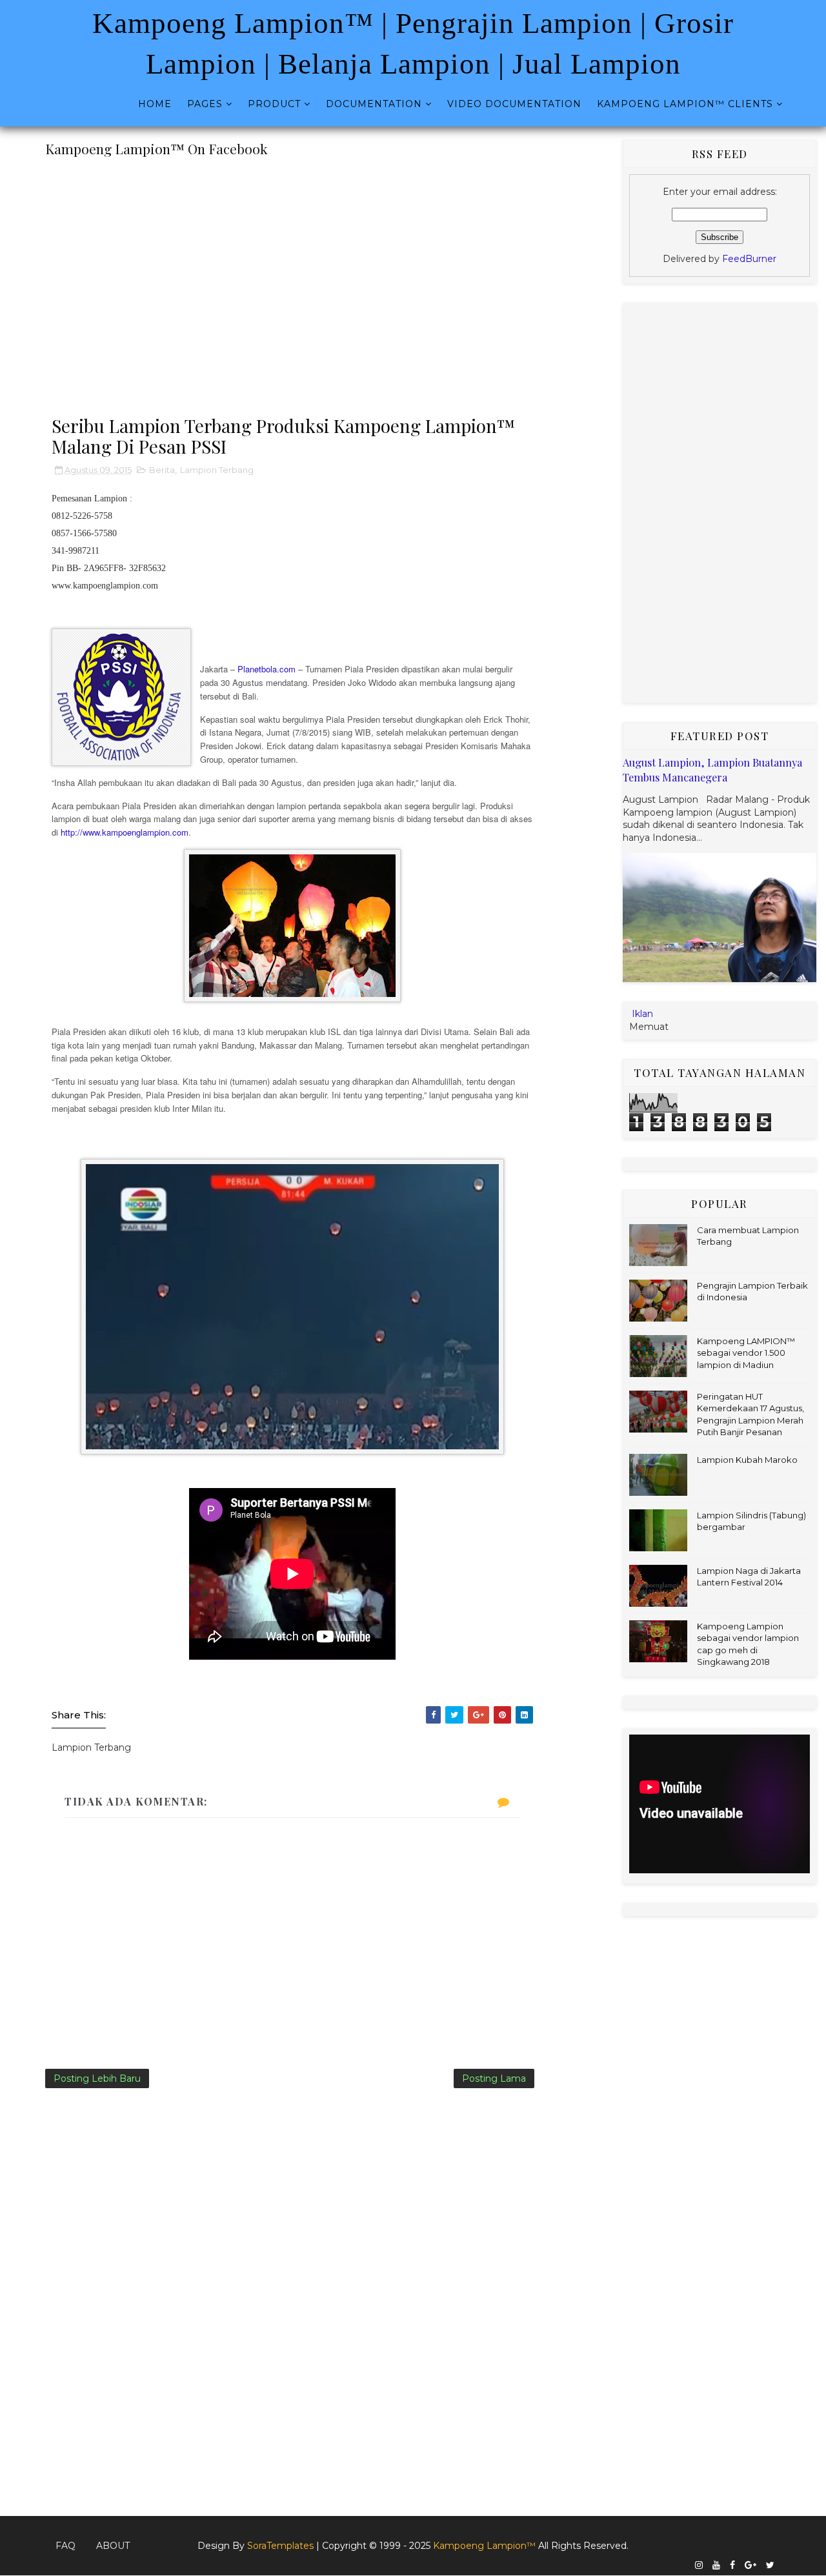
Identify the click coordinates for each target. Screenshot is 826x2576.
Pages (205, 104)
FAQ (65, 2546)
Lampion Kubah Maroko (747, 1460)
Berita (162, 470)
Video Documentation (514, 104)
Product (274, 104)
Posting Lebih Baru (97, 2078)
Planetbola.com (267, 669)
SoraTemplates (280, 2546)
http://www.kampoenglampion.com (125, 832)
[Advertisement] (292, 281)
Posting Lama (494, 2078)
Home (155, 104)
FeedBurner (749, 259)
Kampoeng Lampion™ (486, 2546)
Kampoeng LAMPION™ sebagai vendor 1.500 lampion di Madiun (746, 1353)
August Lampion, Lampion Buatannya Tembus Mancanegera (712, 770)
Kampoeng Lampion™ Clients (685, 104)
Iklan (642, 1014)
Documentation (374, 104)
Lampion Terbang (217, 470)
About (113, 2546)
